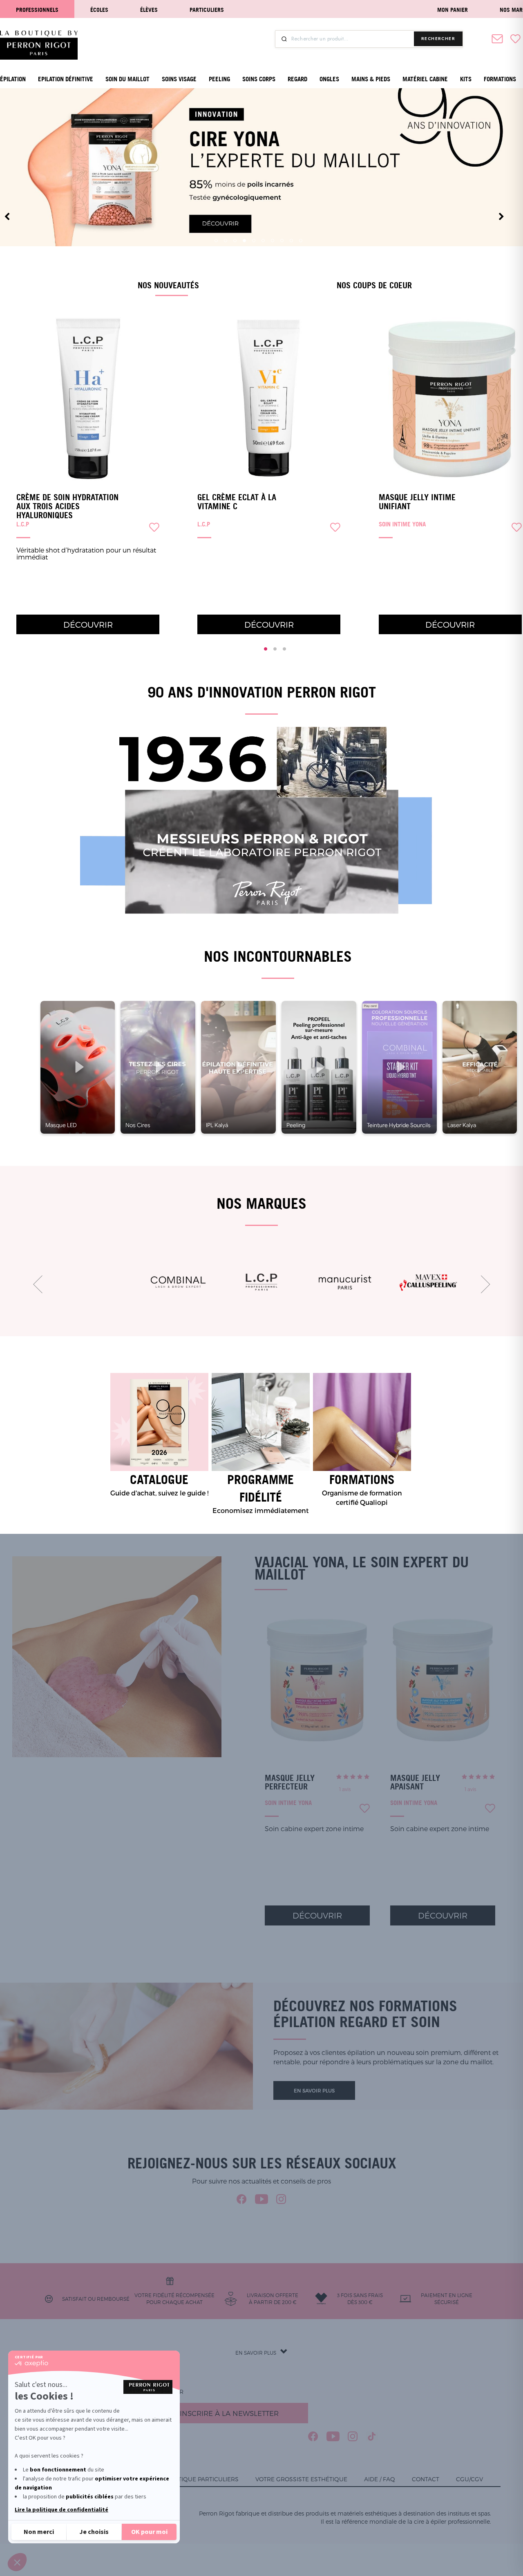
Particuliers (207, 10)
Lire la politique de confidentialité (61, 2510)
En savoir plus (314, 2090)
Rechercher (438, 39)
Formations (500, 79)
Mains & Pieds (371, 79)
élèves (149, 10)
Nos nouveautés (168, 285)
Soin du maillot (127, 79)
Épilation (13, 79)
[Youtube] (261, 2199)
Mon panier (453, 10)
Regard (297, 79)
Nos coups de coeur (374, 285)
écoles (99, 10)
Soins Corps (259, 79)
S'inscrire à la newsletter (227, 2413)
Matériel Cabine (425, 79)
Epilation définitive (66, 79)
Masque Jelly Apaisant (415, 1782)
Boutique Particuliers (202, 2479)
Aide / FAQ (380, 2479)
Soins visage (179, 79)
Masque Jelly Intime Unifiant (417, 502)
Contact (426, 2479)
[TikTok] (372, 2436)
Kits (466, 79)
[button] (17, 2562)
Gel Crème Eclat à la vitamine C (237, 502)
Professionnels (37, 10)
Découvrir (88, 624)
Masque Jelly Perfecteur (290, 1782)
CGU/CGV (469, 2479)
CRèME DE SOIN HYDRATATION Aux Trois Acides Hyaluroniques (67, 506)
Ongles (329, 79)
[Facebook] (242, 2199)
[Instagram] (281, 2199)
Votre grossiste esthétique (301, 2479)
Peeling (219, 79)
